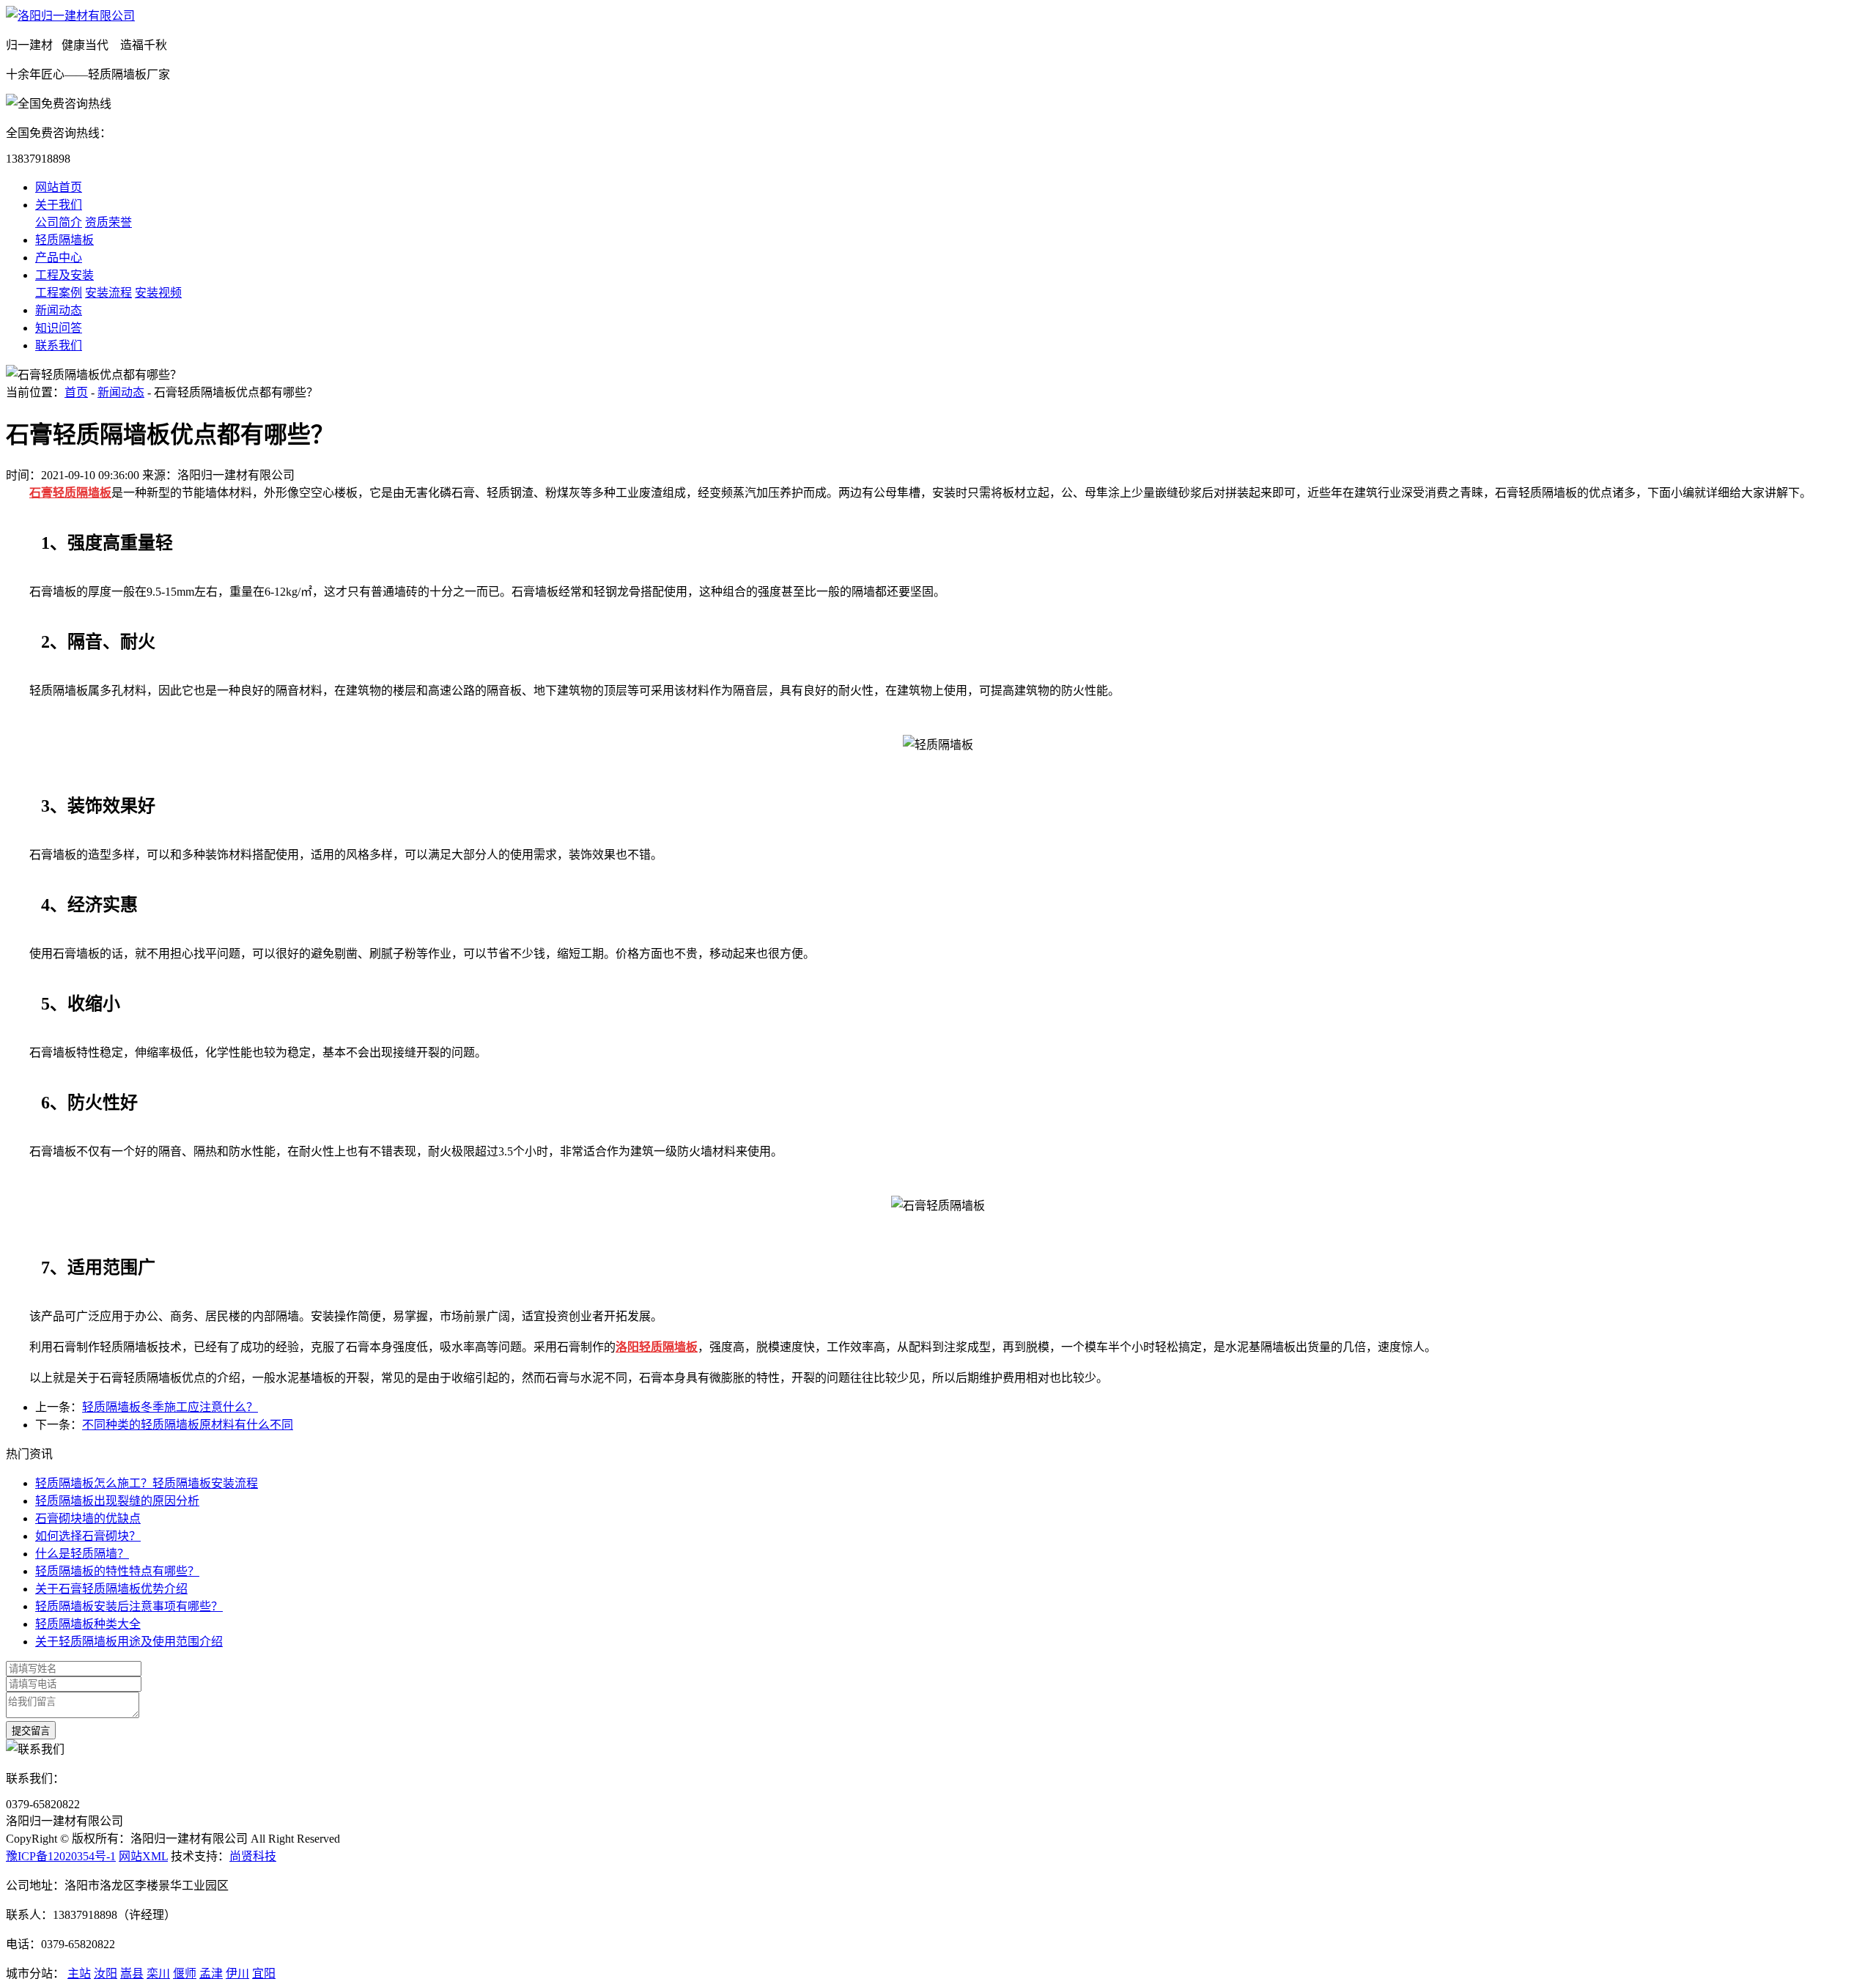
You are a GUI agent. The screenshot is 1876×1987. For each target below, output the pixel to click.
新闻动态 (59, 310)
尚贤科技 (253, 1856)
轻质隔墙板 (64, 240)
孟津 (211, 1973)
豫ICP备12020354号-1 (61, 1856)
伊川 (237, 1973)
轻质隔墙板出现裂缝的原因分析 (117, 1501)
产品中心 (59, 258)
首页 (76, 392)
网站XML (143, 1856)
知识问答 (59, 328)
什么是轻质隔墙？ (82, 1554)
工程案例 (59, 293)
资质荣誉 (108, 222)
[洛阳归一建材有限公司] (70, 16)
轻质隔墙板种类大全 (88, 1624)
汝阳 (106, 1973)
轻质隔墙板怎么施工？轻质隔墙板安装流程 (147, 1483)
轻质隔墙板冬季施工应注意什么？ (170, 1407)
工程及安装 (64, 275)
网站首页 (59, 187)
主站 (79, 1973)
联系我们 (59, 345)
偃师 (185, 1973)
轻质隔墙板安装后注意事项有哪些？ (129, 1606)
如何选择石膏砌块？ (88, 1536)
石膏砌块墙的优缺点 (88, 1518)
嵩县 (132, 1973)
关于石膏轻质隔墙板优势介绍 (111, 1589)
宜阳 (264, 1973)
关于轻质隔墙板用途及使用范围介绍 (129, 1642)
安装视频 (158, 293)
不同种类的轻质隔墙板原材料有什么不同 (188, 1425)
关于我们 (59, 205)
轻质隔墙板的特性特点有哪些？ (117, 1571)
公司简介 (59, 222)
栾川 (158, 1973)
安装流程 (108, 293)
